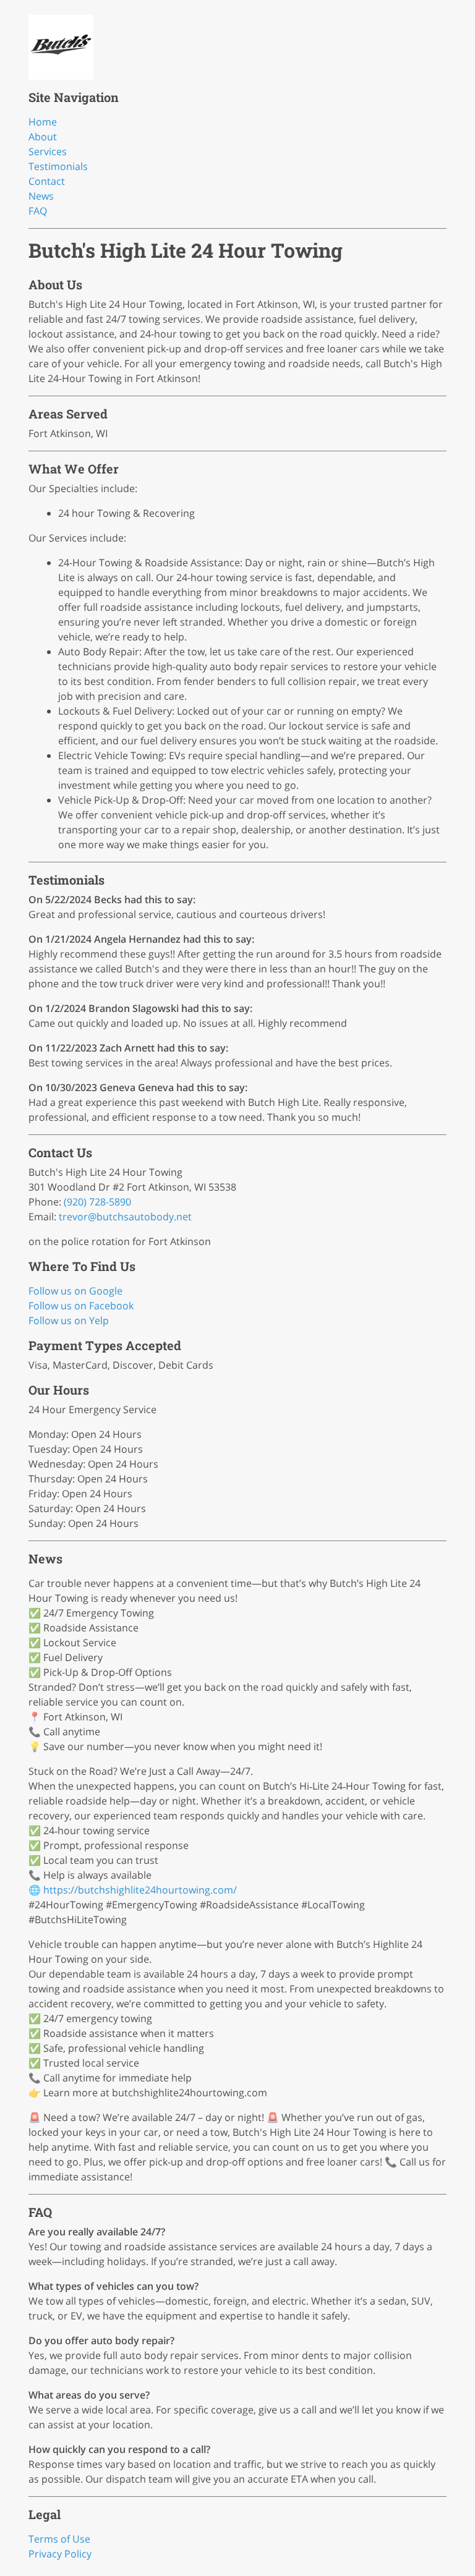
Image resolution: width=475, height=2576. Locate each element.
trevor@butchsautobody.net (125, 1217)
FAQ (38, 211)
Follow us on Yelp (69, 1320)
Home (43, 122)
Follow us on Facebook (81, 1306)
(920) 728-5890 (97, 1202)
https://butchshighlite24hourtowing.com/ (140, 1890)
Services (48, 151)
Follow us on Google (75, 1291)
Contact (47, 181)
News (41, 196)
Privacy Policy (60, 2554)
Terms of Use (59, 2539)
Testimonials (58, 166)
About (43, 137)
